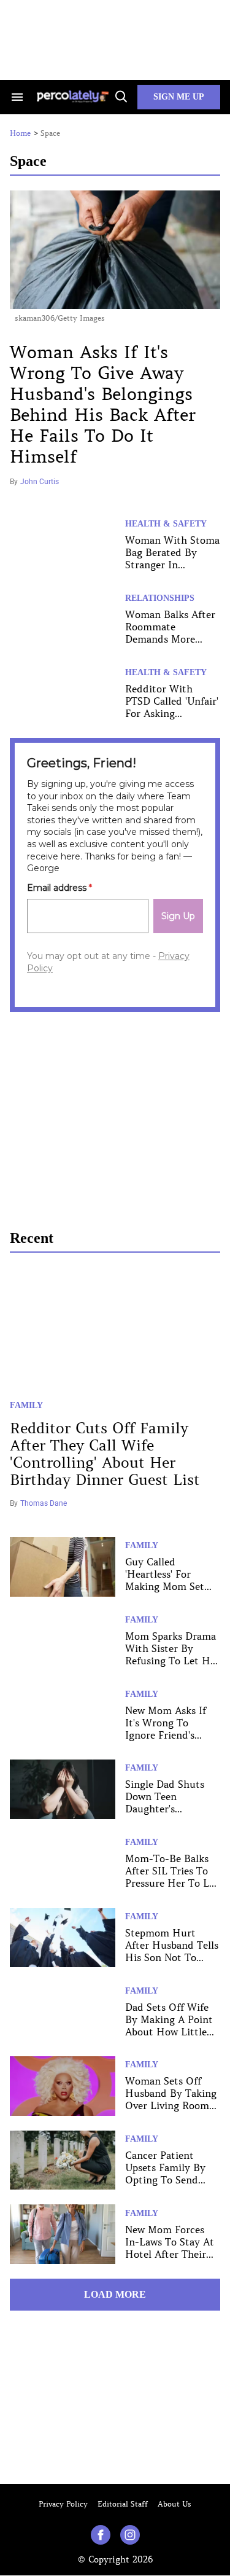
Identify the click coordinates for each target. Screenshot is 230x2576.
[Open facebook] (101, 2535)
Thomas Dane (44, 1503)
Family (26, 1405)
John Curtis (40, 482)
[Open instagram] (130, 2535)
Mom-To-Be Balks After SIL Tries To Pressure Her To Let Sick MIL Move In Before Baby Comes (172, 1883)
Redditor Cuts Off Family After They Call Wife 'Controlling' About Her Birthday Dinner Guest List (105, 1454)
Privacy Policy (63, 2504)
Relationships (160, 598)
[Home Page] (74, 97)
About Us (174, 2504)
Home (20, 133)
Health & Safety (166, 524)
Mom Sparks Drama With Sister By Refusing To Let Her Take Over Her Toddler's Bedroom (172, 1661)
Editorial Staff (123, 2504)
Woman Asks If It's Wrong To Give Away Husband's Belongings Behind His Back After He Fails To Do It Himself (103, 405)
